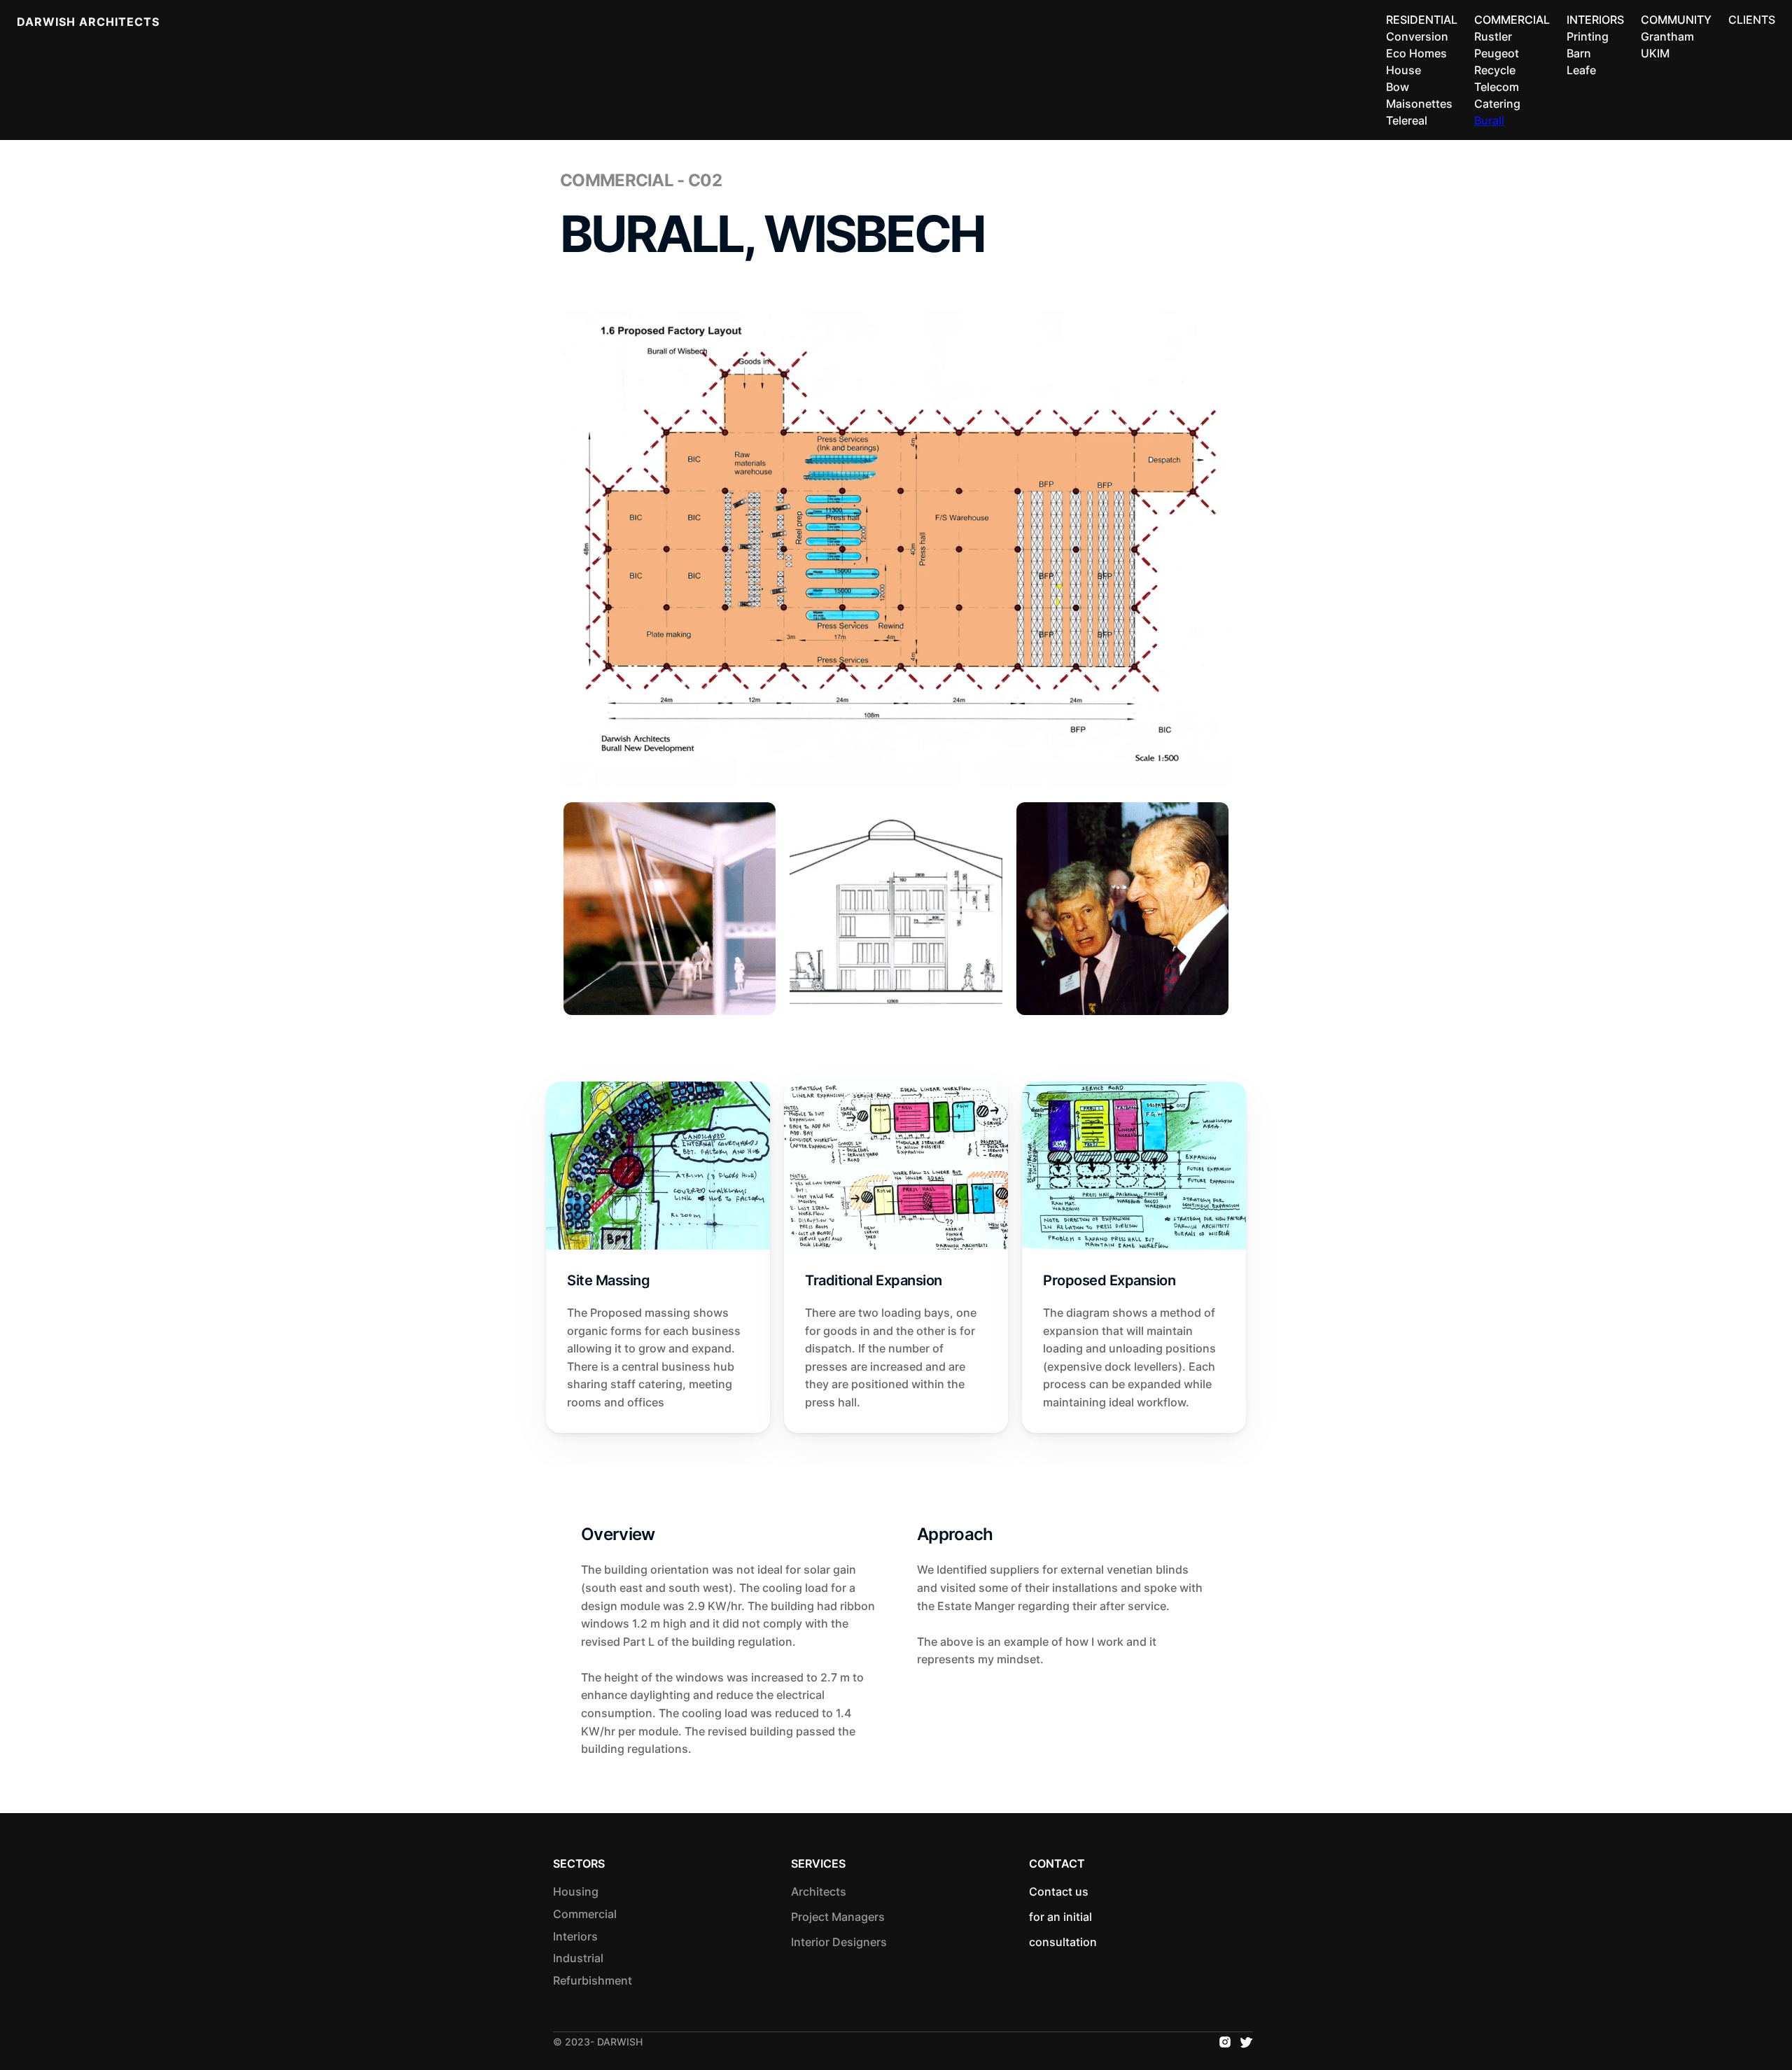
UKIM (1655, 53)
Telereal (1407, 120)
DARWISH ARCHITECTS (88, 22)
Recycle (1495, 70)
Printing (1588, 36)
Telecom (1497, 87)
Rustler (1493, 36)
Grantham (1667, 36)
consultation (1063, 1942)
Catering (1497, 104)
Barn (1579, 53)
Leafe (1581, 70)
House (1403, 70)
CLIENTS (1752, 20)
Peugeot (1497, 53)
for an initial (1062, 1917)
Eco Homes (1416, 53)
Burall (1489, 120)
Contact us (1063, 1891)
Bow (1398, 87)
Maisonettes (1419, 104)
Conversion (1417, 36)
